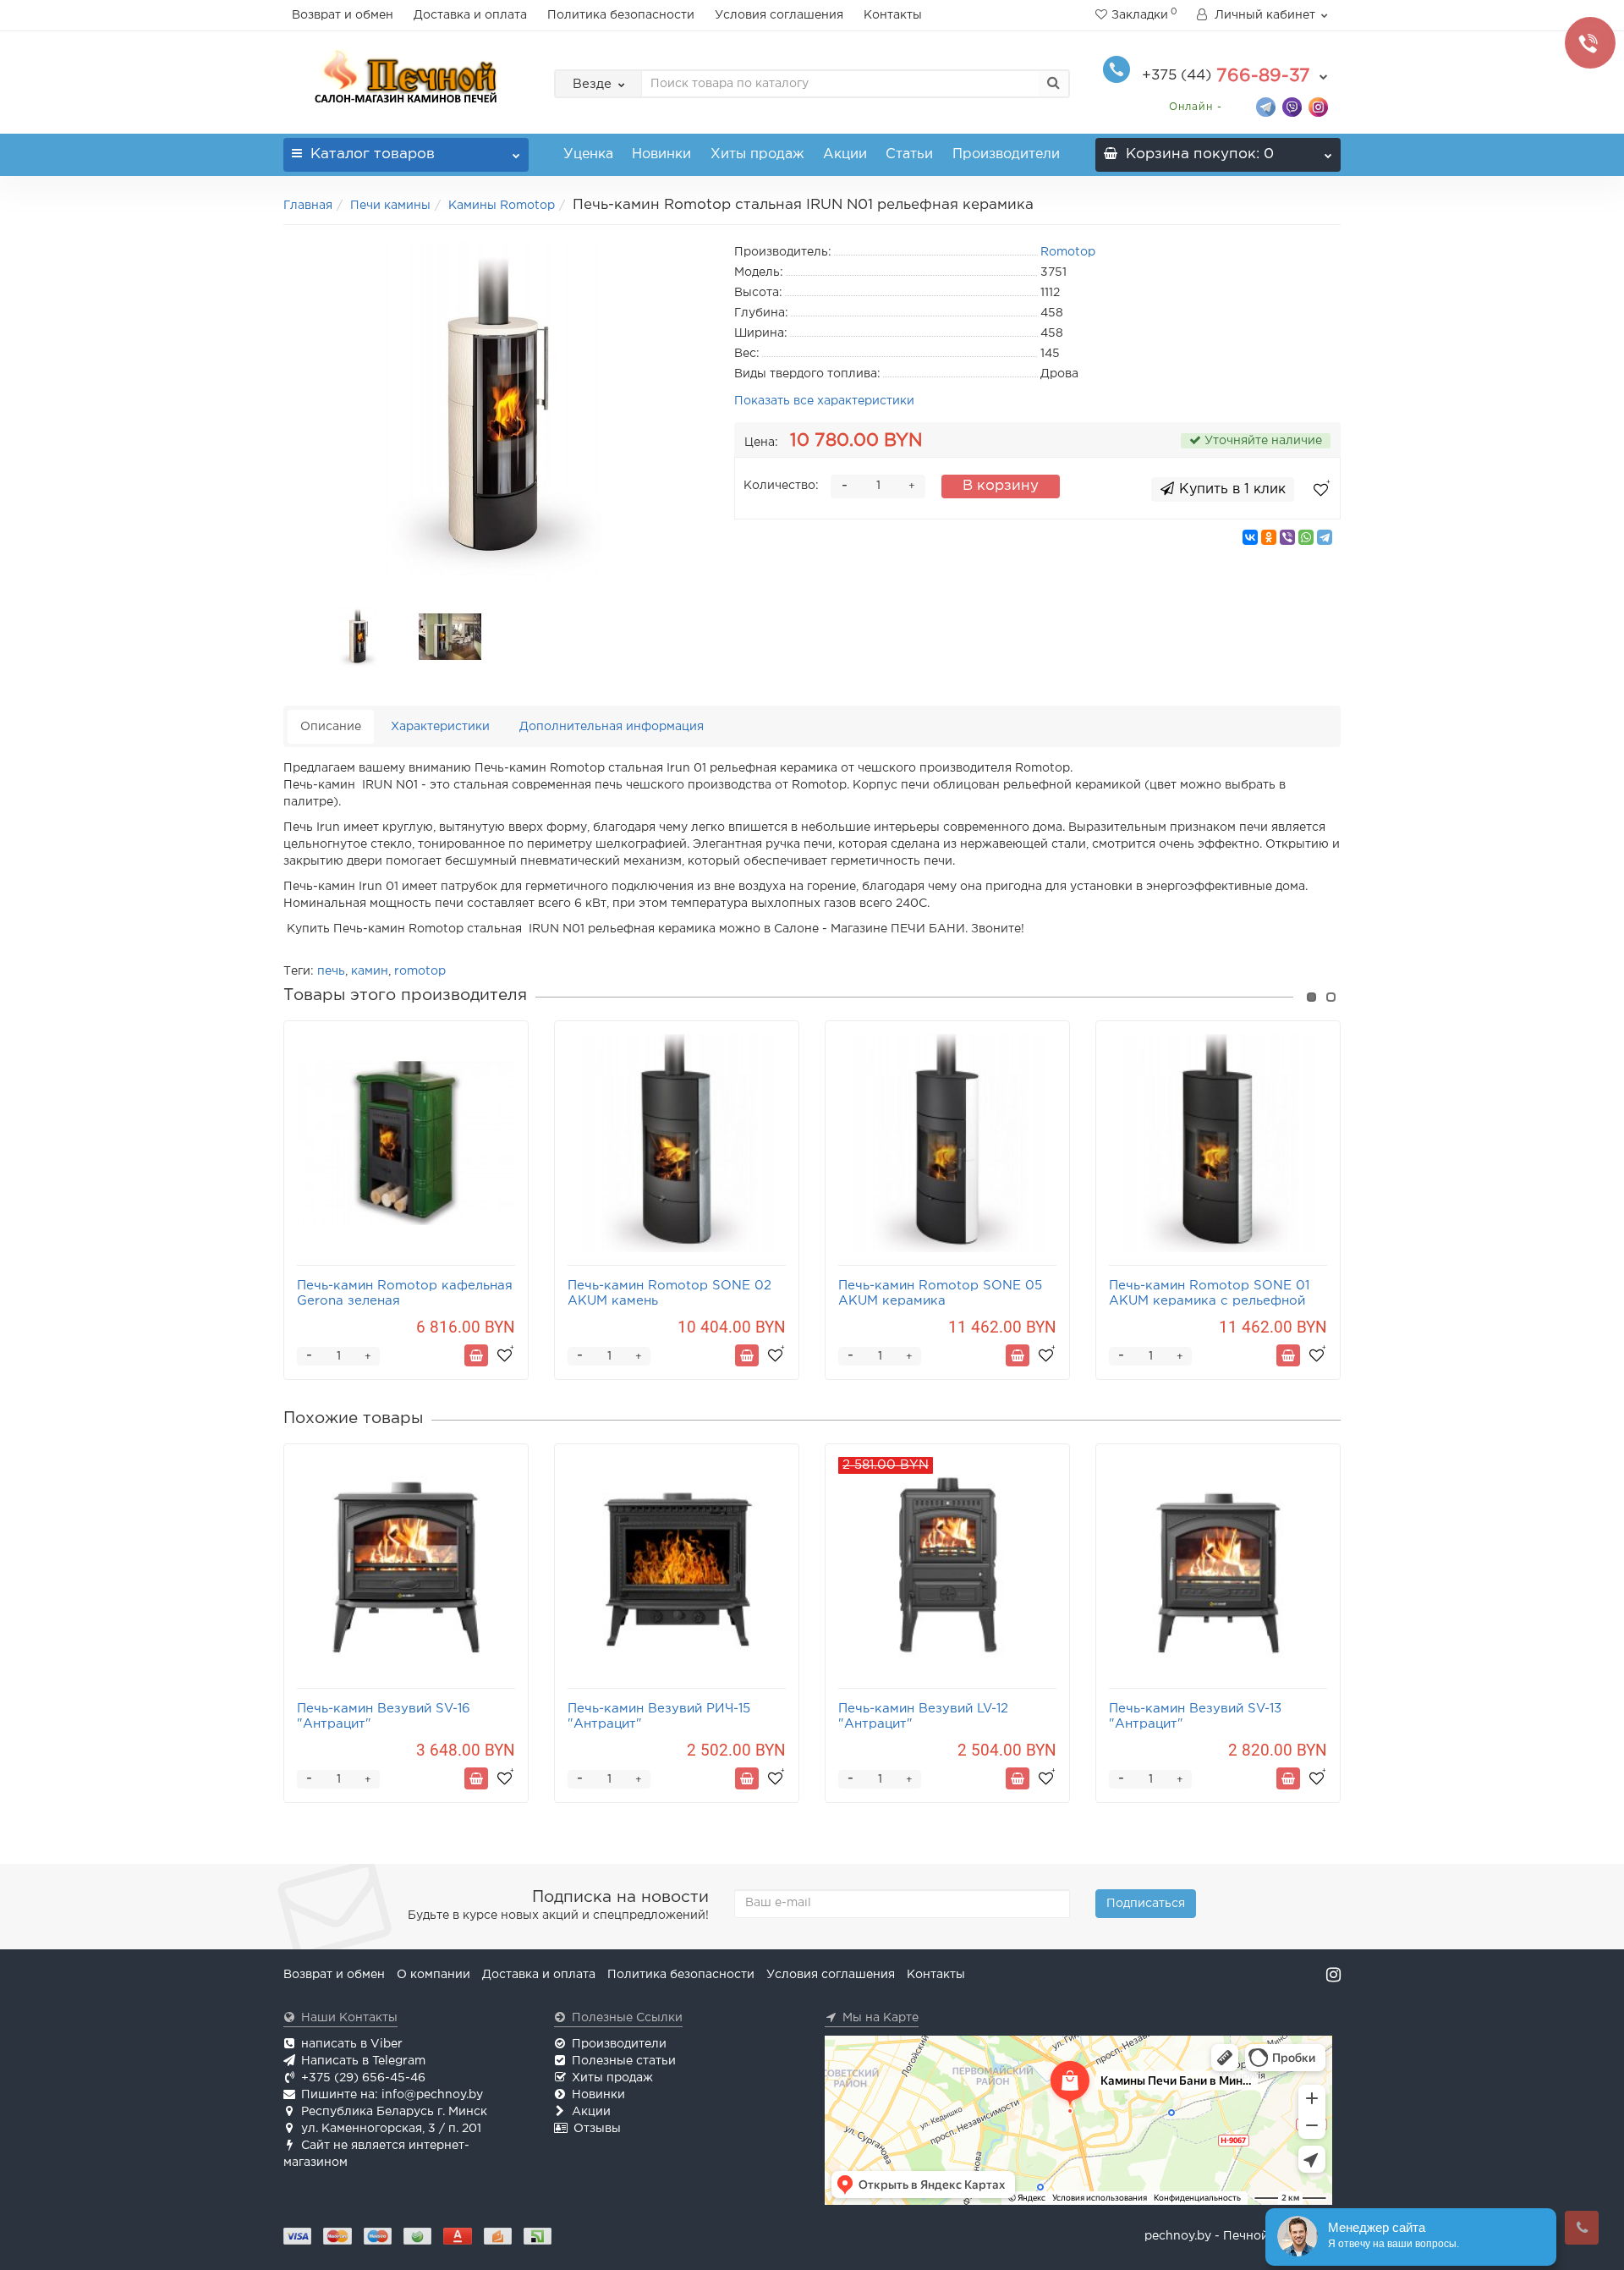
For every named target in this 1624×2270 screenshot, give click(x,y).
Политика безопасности (621, 15)
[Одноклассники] (1269, 537)
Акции (845, 154)
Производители (1006, 154)
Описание (331, 727)
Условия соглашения (779, 15)
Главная (308, 206)
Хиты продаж (757, 154)
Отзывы (597, 2129)
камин (370, 971)
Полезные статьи (624, 2061)
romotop (420, 971)
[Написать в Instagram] (1318, 106)
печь (331, 971)
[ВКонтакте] (1250, 537)
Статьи (909, 154)
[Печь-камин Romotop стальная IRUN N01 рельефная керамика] (497, 411)
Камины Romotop (502, 206)
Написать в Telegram (363, 2061)
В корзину (1001, 486)
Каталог (373, 154)
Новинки (661, 154)
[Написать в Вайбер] (1292, 106)
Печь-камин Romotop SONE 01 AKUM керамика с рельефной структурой (1209, 1301)
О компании (433, 1975)
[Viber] (1287, 537)
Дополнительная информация (612, 727)
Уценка (588, 154)
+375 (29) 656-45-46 (363, 2078)
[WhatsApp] (1306, 537)
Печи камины (390, 206)
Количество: (781, 486)
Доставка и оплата (470, 15)
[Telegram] (1325, 537)
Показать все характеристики (824, 401)
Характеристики (440, 727)
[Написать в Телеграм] (1266, 106)
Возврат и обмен (343, 15)
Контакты (893, 15)
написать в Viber (352, 2044)
